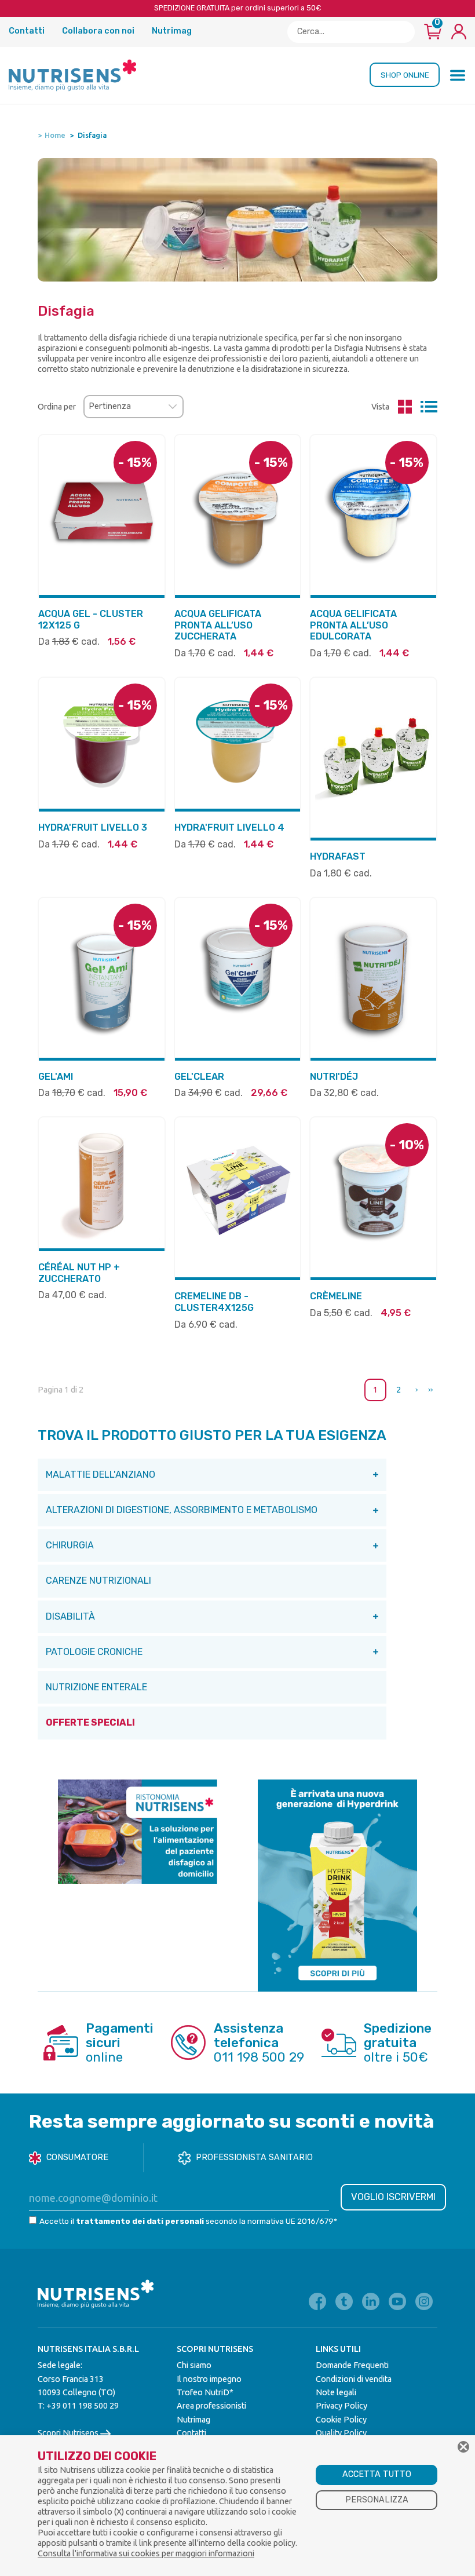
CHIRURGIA (70, 1545)
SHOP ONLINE (405, 75)
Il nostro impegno (209, 2379)
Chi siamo (194, 2365)
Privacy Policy (341, 2406)
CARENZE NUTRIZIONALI (98, 1581)
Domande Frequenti (352, 2365)
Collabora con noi (99, 31)
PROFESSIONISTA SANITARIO (254, 2157)
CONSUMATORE (77, 2157)
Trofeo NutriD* (205, 2392)
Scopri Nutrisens (69, 2433)
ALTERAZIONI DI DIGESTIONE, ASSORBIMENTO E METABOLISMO (182, 1510)
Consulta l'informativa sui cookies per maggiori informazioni (146, 2553)
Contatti (28, 31)
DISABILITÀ (70, 1616)
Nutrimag (172, 31)
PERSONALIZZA (377, 2500)
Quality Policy (341, 2433)
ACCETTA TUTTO (377, 2474)
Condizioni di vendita (354, 2379)
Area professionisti (211, 2406)
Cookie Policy (341, 2420)
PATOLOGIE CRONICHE (94, 1652)
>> (430, 1390)
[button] (458, 75)
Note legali (336, 2392)
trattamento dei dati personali (140, 2221)
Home (55, 135)
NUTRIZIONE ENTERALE (96, 1687)
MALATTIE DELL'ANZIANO (101, 1475)
